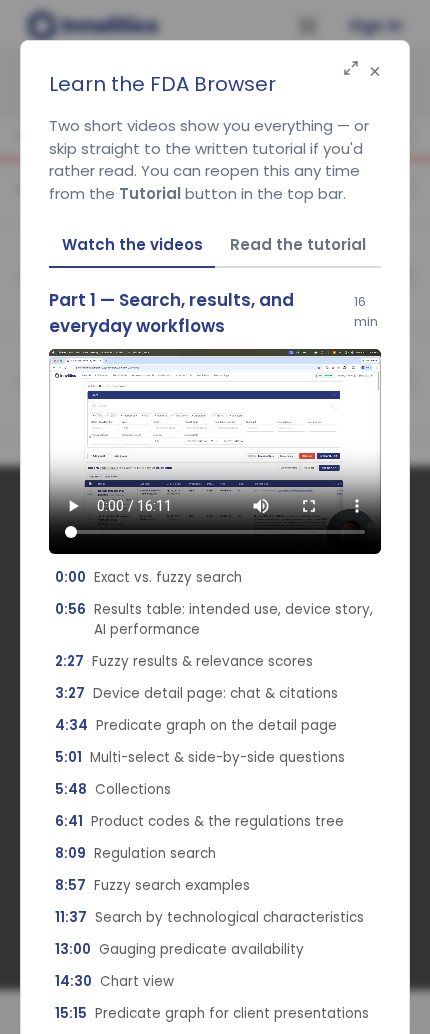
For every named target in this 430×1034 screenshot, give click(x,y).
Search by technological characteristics (209, 917)
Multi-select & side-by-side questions (200, 757)
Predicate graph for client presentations (212, 1013)
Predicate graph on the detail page (196, 725)
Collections (113, 789)
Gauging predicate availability (179, 949)
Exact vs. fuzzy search (148, 577)
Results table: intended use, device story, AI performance (214, 619)
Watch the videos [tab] (132, 244)
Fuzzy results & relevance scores (184, 661)
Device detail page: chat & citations (196, 693)
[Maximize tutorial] (351, 69)
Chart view (114, 981)
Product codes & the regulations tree (199, 821)
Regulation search (135, 853)
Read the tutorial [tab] (298, 244)
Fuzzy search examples (152, 885)
